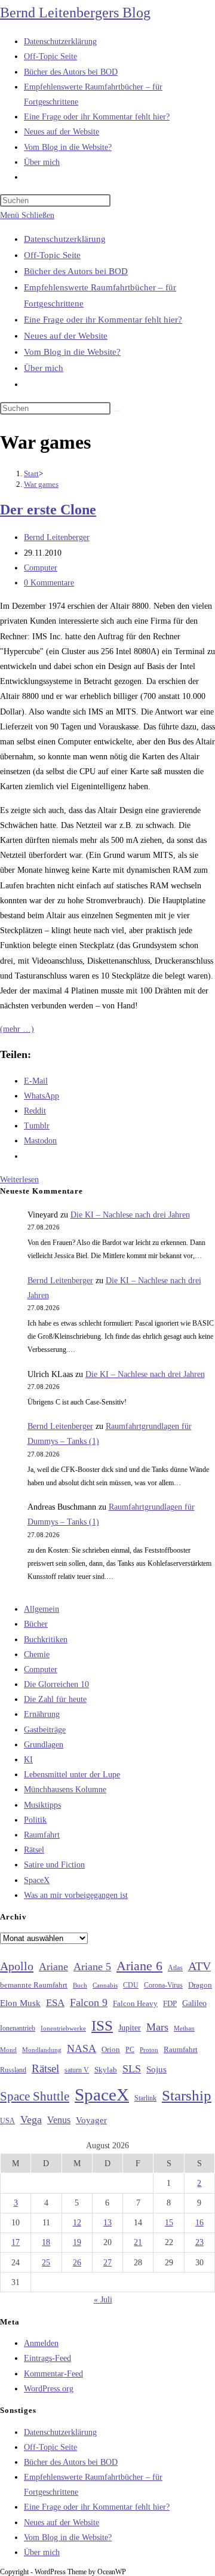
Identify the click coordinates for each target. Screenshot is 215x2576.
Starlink (145, 2098)
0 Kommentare (49, 583)
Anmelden (41, 2343)
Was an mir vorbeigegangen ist (76, 1895)
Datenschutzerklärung (65, 239)
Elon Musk (20, 2003)
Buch (80, 1985)
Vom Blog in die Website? (72, 352)
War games (41, 484)
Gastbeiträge (45, 1730)
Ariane (53, 1967)
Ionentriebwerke (63, 2028)
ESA (55, 2003)
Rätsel (34, 1850)
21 (138, 2242)
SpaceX (37, 1880)
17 (16, 2242)
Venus (59, 2120)
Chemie (37, 1655)
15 (169, 2223)
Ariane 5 (92, 1967)
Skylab (106, 2070)
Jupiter (130, 2028)
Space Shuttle (35, 2096)
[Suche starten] (117, 411)
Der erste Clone (48, 510)
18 (46, 2242)
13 (107, 2223)
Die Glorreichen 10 (56, 1684)
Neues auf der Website (66, 336)
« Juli (103, 2300)
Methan (184, 2028)
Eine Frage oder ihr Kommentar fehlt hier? (103, 320)
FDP (170, 2003)
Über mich (44, 368)
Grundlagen (44, 1745)
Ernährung (42, 1714)
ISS (102, 2025)
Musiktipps (42, 1805)
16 (199, 2223)
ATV (199, 1966)
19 (77, 2242)
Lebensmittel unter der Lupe (72, 1775)
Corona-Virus (163, 1985)
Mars (157, 2027)
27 (107, 2263)
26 (77, 2263)
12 (77, 2223)
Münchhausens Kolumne (65, 1790)
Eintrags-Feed (47, 2358)
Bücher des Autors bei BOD (76, 271)
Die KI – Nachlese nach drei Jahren (130, 1215)
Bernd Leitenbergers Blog (75, 13)
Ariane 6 (139, 1966)
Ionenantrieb (18, 2028)
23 (199, 2242)
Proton (149, 2050)
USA (7, 2121)
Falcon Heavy (135, 2003)
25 (46, 2263)
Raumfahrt (42, 1835)
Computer (41, 568)
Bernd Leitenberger (57, 537)
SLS (132, 2069)
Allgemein (42, 1609)
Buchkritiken (46, 1640)
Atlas (175, 1968)
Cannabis (105, 1985)
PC (130, 2050)
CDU (131, 1985)
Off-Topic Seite (52, 255)
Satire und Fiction (54, 1865)
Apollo (17, 1966)
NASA (82, 2048)
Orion (111, 2050)
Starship (187, 2095)
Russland (13, 2070)
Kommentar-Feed (53, 2374)
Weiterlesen (19, 1180)
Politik (35, 1820)
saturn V (77, 2070)
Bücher (36, 1624)
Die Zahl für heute (55, 1699)
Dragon (200, 1985)
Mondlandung (42, 2050)
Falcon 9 (89, 2002)
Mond (8, 2050)
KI (28, 1760)
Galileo (194, 2003)
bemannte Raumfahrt (34, 1985)
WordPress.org (49, 2389)
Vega (31, 2120)
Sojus (156, 2069)
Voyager (91, 2120)
